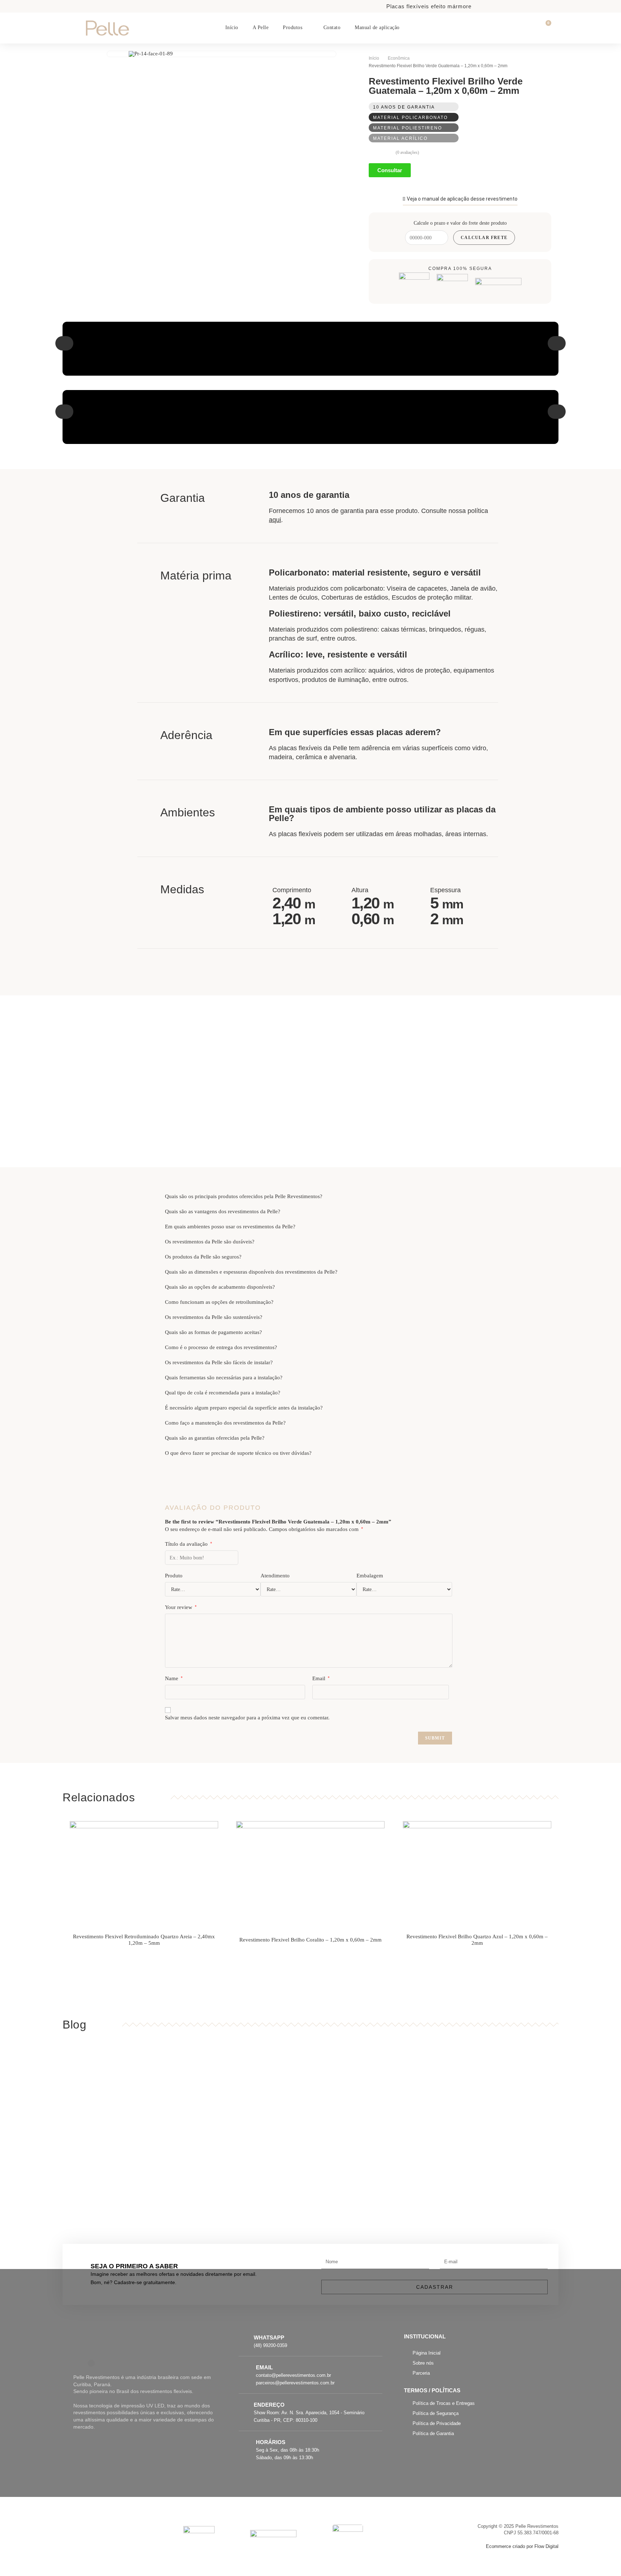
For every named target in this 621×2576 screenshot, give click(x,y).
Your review (181, 1607)
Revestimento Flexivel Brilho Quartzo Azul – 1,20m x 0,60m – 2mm (477, 1940)
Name (174, 1678)
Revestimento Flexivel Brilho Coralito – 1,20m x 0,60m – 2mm (310, 1940)
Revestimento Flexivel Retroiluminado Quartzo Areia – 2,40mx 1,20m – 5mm (144, 1940)
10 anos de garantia (404, 107)
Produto (174, 1576)
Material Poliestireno (408, 128)
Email (321, 1678)
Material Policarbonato (410, 118)
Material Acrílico (400, 138)
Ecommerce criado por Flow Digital (522, 2547)
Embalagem (370, 1576)
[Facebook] (77, 2363)
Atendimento (275, 1576)
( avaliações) (407, 152)
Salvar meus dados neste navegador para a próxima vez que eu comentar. (247, 1718)
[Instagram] (91, 2363)
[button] (64, 343)
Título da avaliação (188, 1544)
